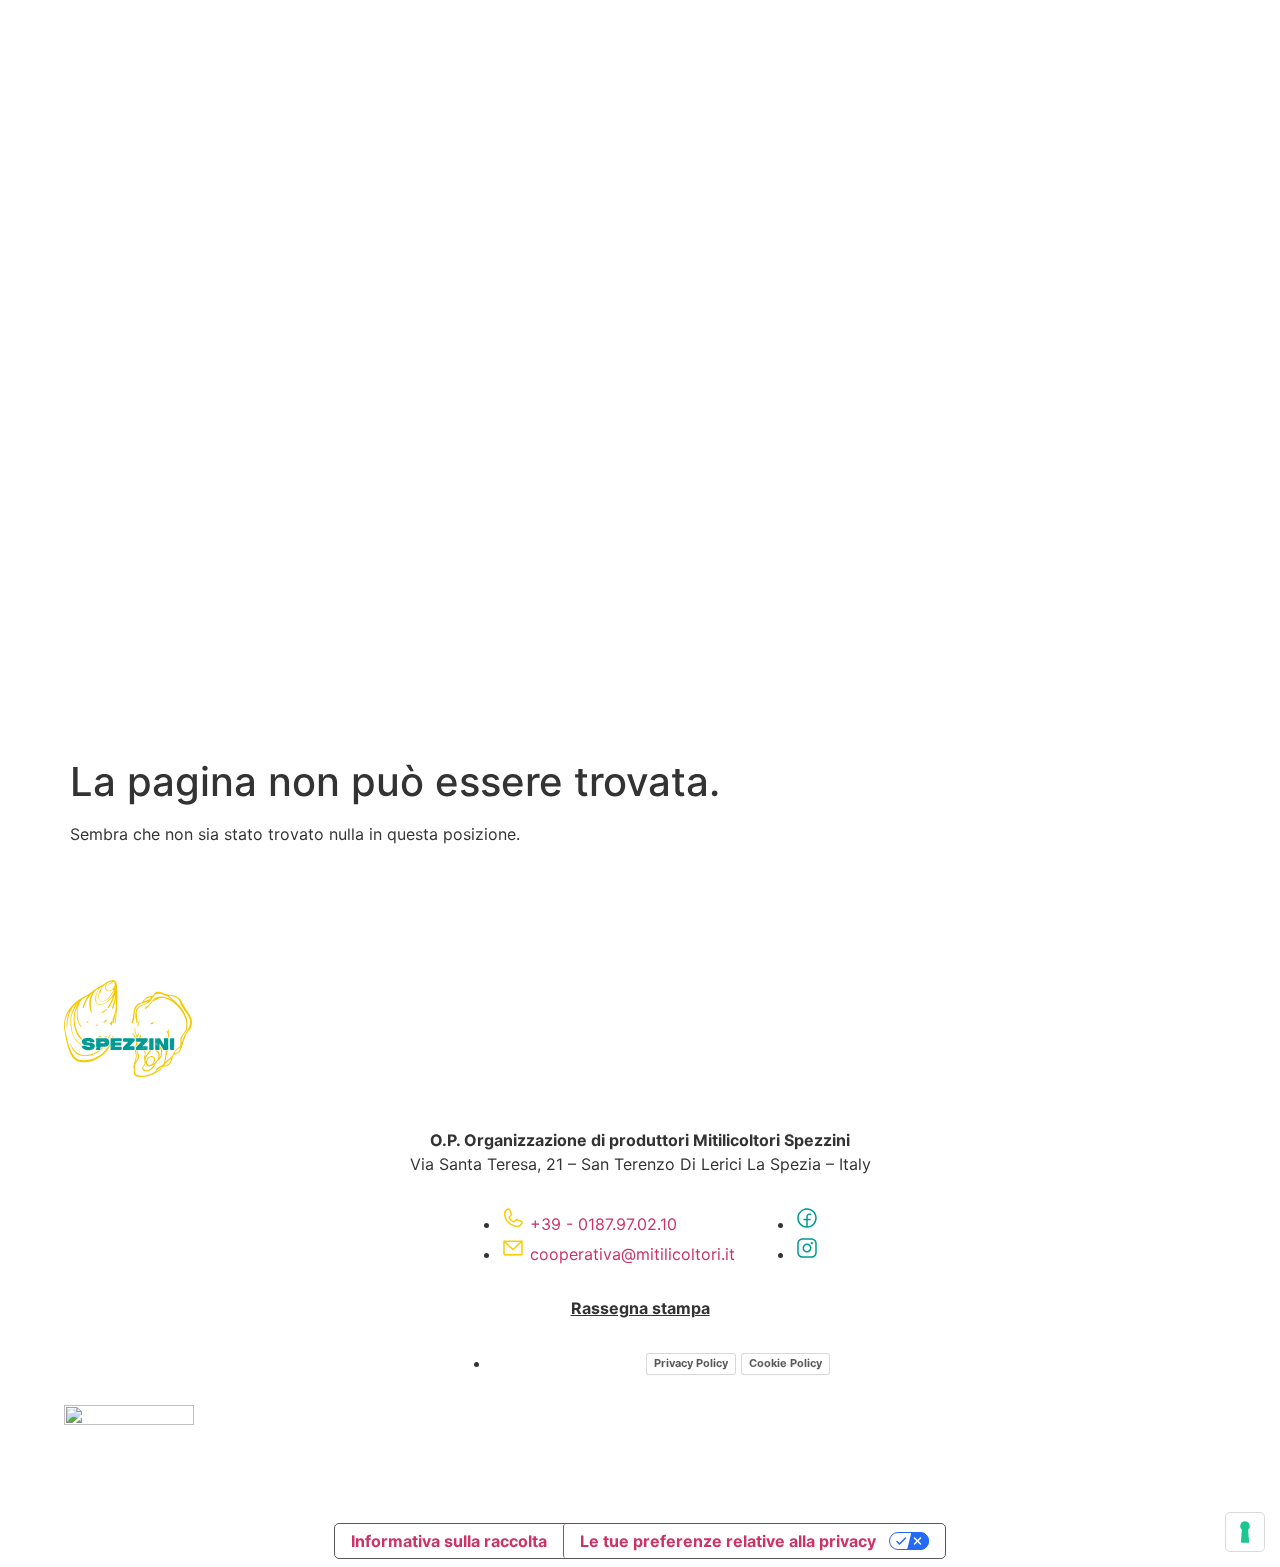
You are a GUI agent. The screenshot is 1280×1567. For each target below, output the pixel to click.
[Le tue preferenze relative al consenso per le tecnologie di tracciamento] (1245, 1532)
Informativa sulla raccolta (449, 1541)
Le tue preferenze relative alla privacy (728, 1541)
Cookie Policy (785, 1363)
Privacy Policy (691, 1363)
